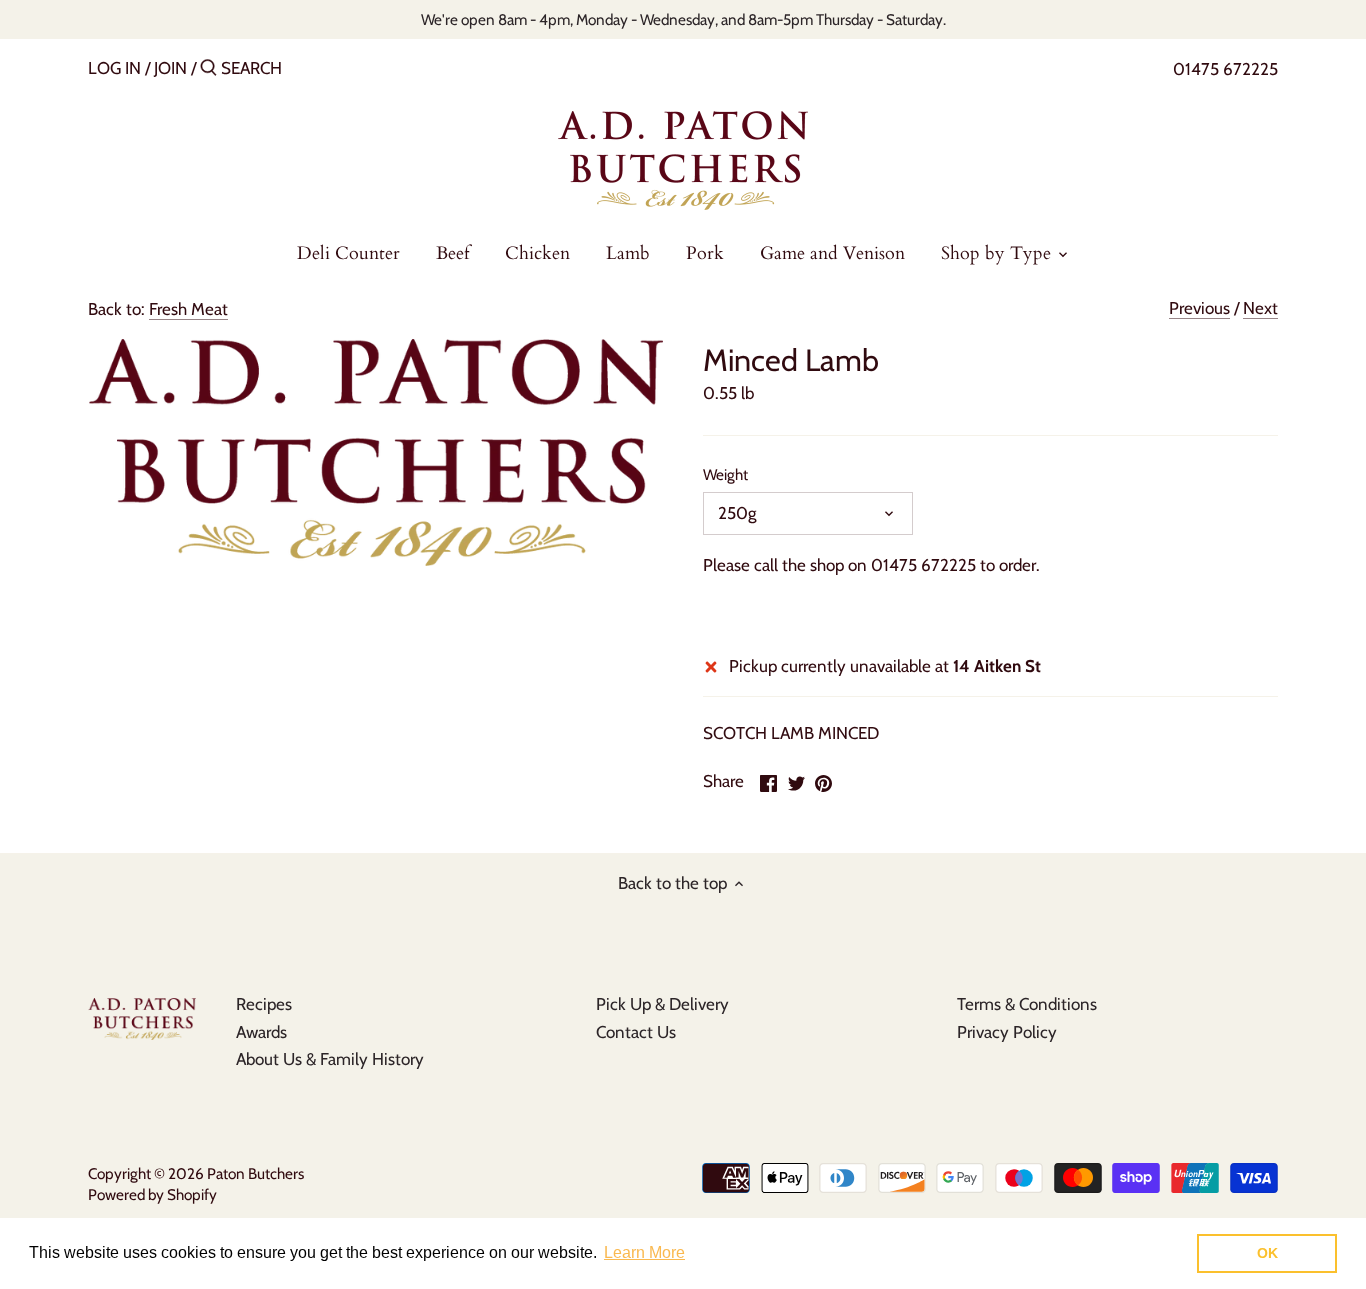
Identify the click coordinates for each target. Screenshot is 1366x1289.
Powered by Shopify (152, 1194)
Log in (114, 68)
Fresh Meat (188, 309)
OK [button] (1267, 1253)
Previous (1199, 308)
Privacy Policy (1007, 1032)
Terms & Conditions (1027, 1004)
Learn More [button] (644, 1252)
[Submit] (208, 69)
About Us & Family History (330, 1059)
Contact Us (636, 1032)
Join (170, 68)
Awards (261, 1032)
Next (1260, 308)
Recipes (264, 1004)
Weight (725, 475)
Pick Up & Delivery (662, 1004)
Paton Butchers (255, 1173)
